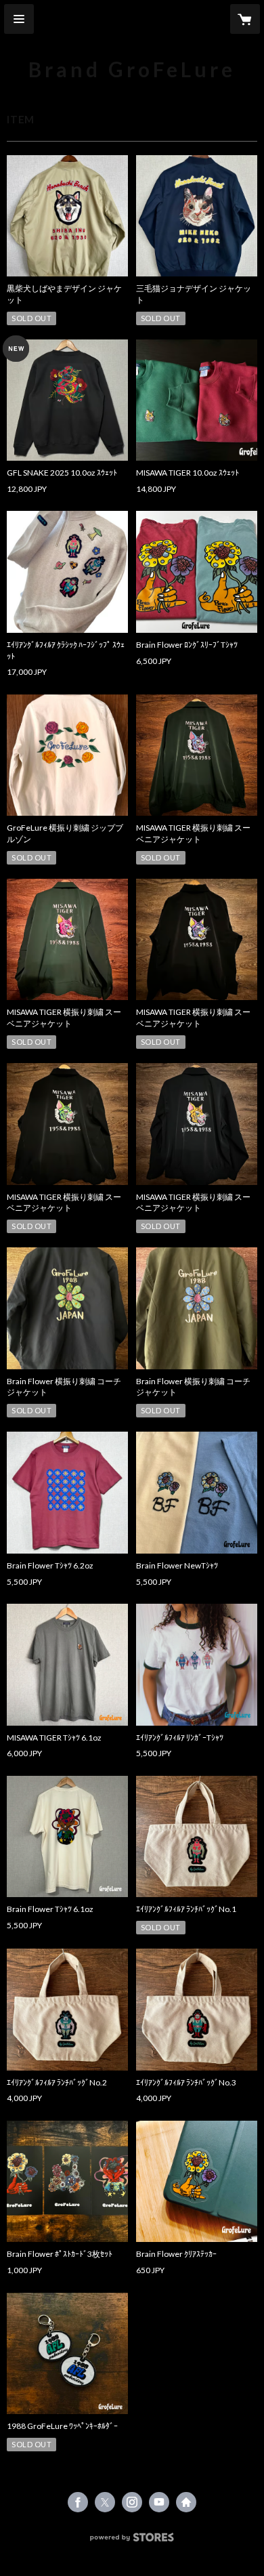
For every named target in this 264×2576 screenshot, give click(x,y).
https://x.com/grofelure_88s (105, 2502)
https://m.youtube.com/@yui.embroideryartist (159, 2502)
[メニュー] (19, 19)
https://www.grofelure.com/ (186, 2502)
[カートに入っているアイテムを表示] (245, 19)
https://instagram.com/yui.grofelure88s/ (132, 2502)
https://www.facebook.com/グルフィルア (78, 2502)
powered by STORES (132, 2541)
